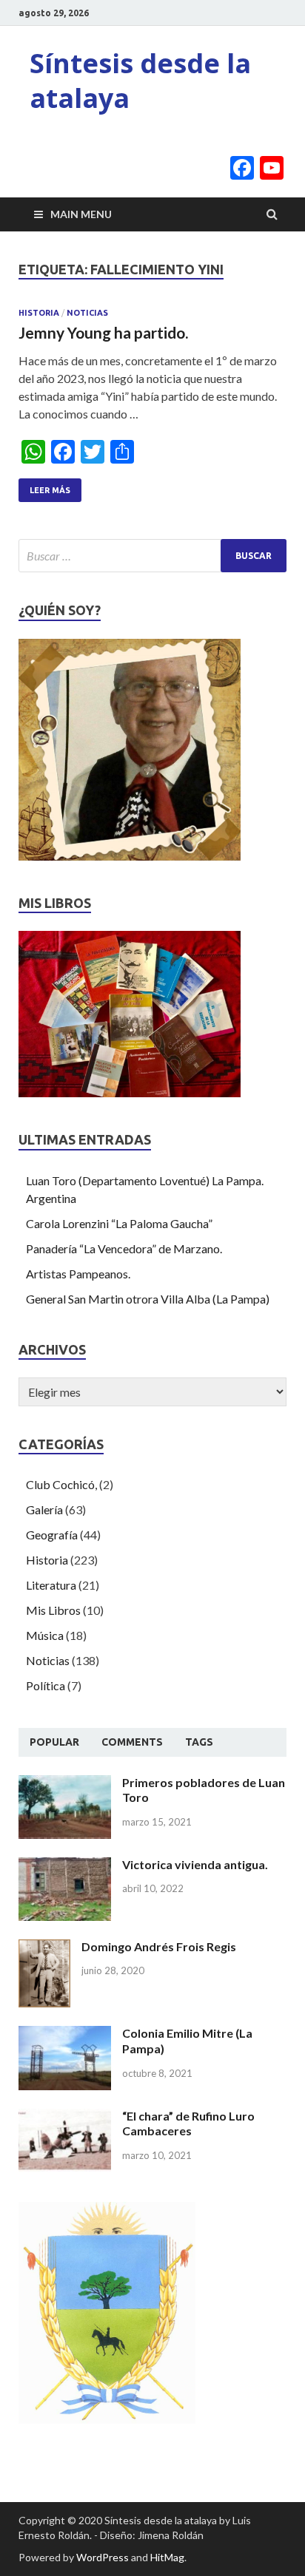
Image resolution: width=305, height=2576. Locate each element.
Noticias (87, 313)
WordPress (103, 2557)
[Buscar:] (152, 556)
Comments (132, 1742)
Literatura (51, 1585)
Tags (199, 1742)
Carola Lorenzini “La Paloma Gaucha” (119, 1223)
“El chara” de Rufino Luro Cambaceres (188, 2123)
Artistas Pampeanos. (78, 1274)
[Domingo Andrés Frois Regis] (44, 1948)
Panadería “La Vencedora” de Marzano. (124, 1248)
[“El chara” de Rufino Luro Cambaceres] (65, 2117)
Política (46, 1685)
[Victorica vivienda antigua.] (65, 1866)
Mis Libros (53, 1610)
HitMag (167, 2557)
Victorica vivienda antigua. (195, 1864)
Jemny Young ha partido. (103, 332)
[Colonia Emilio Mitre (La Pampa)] (65, 2034)
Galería (44, 1509)
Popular (54, 1742)
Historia (39, 313)
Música (45, 1635)
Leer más (50, 490)
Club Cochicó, (61, 1484)
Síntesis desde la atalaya (140, 81)
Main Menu (81, 214)
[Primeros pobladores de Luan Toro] (65, 1784)
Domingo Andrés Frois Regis (159, 1946)
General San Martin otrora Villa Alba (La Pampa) (148, 1299)
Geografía (52, 1535)
